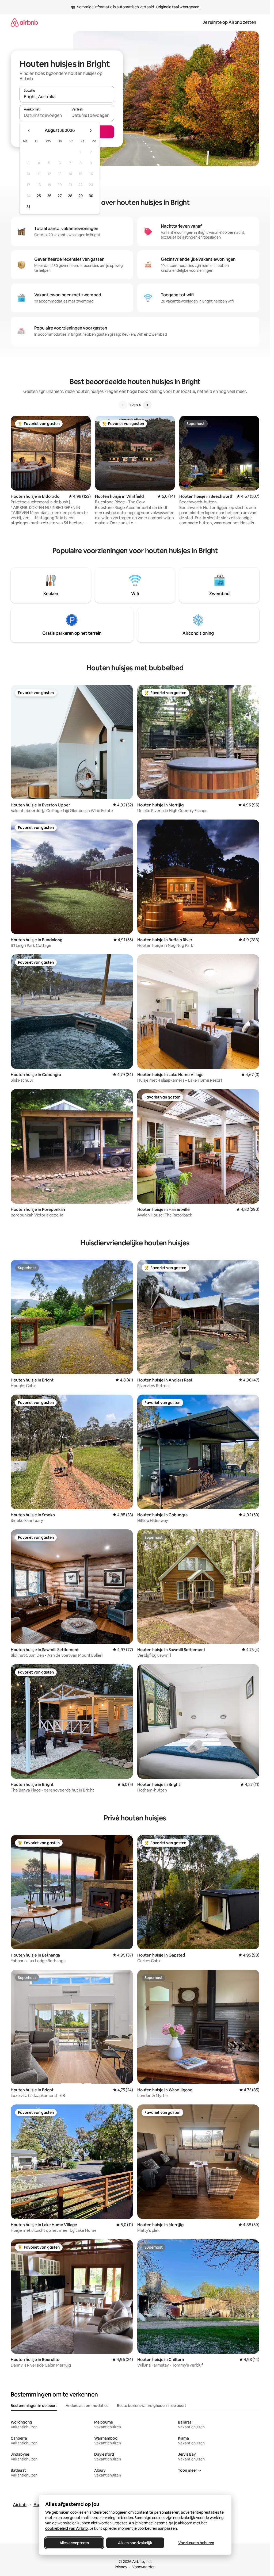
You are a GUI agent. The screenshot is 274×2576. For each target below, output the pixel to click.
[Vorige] (123, 405)
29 (81, 196)
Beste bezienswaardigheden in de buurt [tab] (152, 2406)
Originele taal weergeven (178, 7)
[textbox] (43, 115)
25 (39, 196)
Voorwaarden (144, 2567)
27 (60, 196)
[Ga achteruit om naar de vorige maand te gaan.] (29, 131)
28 (70, 196)
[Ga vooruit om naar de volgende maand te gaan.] (90, 131)
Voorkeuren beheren (196, 2543)
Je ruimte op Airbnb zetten (229, 22)
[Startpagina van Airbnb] (24, 22)
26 (49, 196)
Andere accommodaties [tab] (87, 2406)
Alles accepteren (74, 2543)
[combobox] (67, 97)
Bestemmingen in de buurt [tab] (34, 2406)
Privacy (121, 2567)
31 (28, 207)
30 (91, 196)
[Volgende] (147, 405)
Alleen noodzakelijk (135, 2543)
